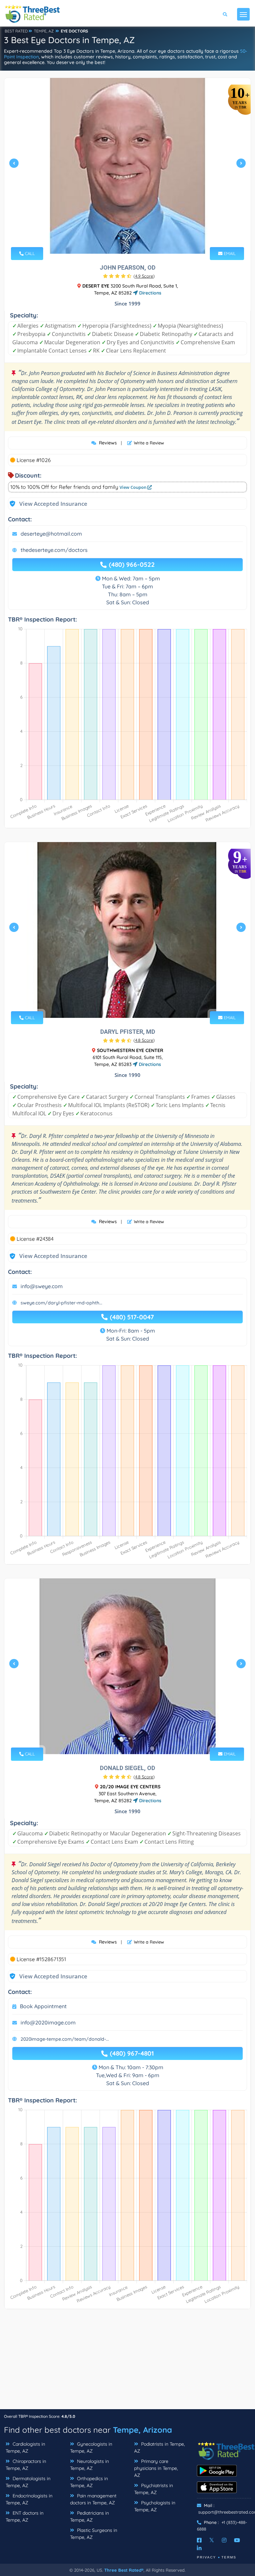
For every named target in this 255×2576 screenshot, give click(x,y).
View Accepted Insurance (47, 504)
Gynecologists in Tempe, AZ (91, 2447)
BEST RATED (16, 31)
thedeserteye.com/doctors (54, 550)
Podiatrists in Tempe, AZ (160, 2447)
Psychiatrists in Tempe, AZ (154, 2489)
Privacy (207, 2557)
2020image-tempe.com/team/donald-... (65, 2039)
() (144, 276)
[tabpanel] (127, 166)
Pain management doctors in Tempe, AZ (93, 2499)
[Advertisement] (127, 2362)
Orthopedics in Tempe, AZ (89, 2482)
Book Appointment (43, 2006)
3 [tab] (129, 238)
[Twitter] (212, 2540)
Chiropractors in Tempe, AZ (26, 2465)
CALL (29, 253)
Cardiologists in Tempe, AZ (25, 2447)
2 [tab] (124, 238)
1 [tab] (119, 238)
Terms (229, 2557)
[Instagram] (224, 2540)
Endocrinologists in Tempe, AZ (29, 2499)
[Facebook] (199, 2540)
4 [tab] (135, 238)
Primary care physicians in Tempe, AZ (156, 2468)
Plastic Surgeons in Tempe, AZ (94, 2534)
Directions (150, 293)
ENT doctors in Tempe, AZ (25, 2516)
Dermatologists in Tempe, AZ (28, 2482)
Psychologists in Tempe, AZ (155, 2506)
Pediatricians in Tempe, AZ (89, 2516)
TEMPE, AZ (44, 31)
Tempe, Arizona (142, 2430)
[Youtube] (237, 2540)
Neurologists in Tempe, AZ (89, 2465)
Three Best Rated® (124, 2570)
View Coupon (133, 487)
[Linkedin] (199, 2548)
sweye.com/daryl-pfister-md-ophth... (61, 1303)
